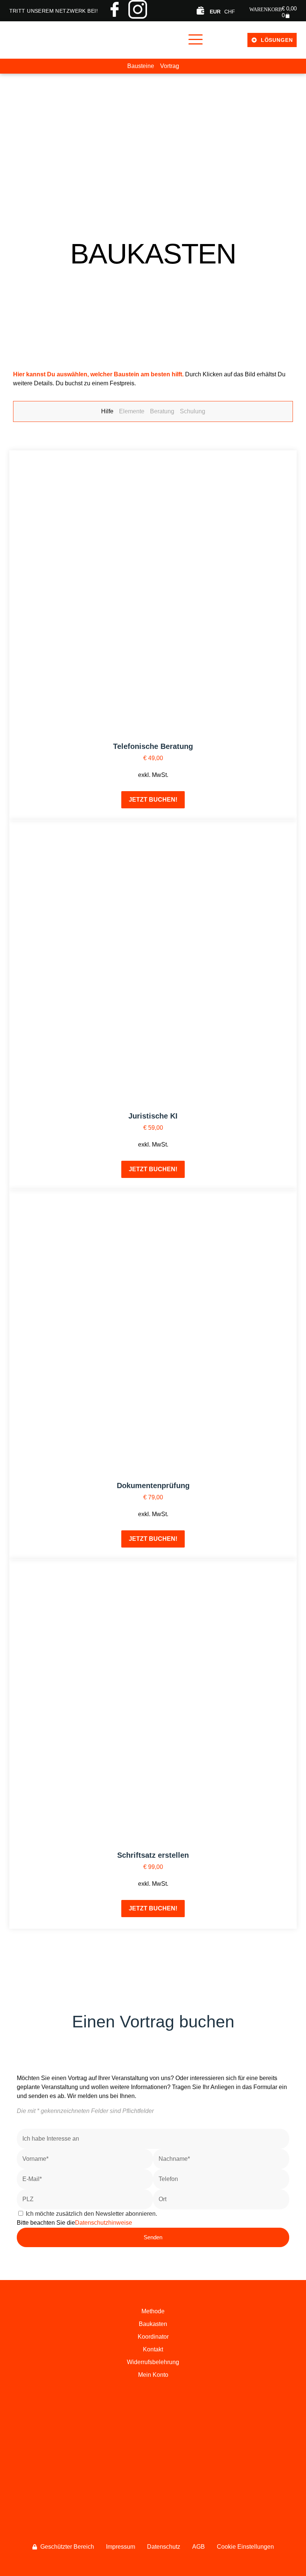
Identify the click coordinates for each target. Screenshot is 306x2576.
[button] (195, 40)
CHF (230, 12)
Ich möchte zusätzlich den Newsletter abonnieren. (91, 2214)
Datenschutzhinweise (104, 2223)
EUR (215, 12)
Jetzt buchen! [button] (153, 800)
